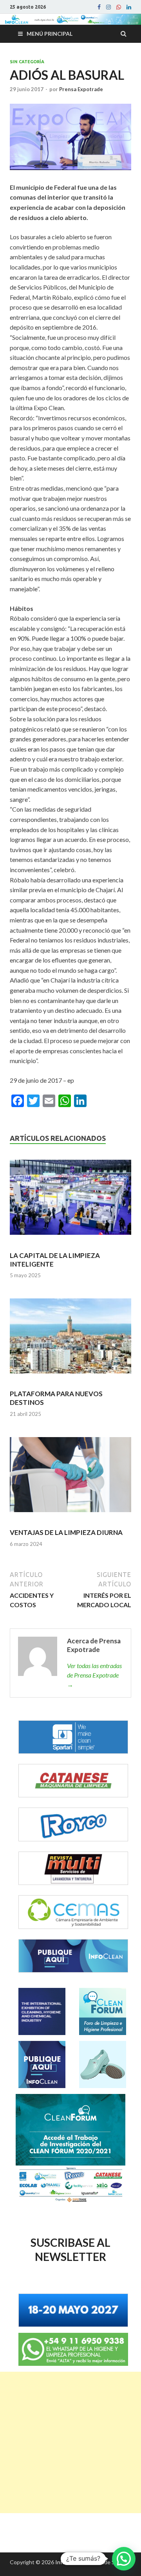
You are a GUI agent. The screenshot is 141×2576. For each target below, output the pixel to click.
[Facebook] (99, 7)
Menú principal (50, 34)
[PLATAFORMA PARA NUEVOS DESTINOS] (70, 1339)
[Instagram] (108, 7)
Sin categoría (27, 62)
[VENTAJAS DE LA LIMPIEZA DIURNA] (70, 1478)
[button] (124, 2559)
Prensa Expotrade (81, 89)
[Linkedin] (129, 7)
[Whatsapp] (119, 7)
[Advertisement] (70, 2442)
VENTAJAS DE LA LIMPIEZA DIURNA (66, 1532)
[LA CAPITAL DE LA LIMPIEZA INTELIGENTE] (70, 1201)
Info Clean (68, 2562)
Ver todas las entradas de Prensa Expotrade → (94, 1675)
